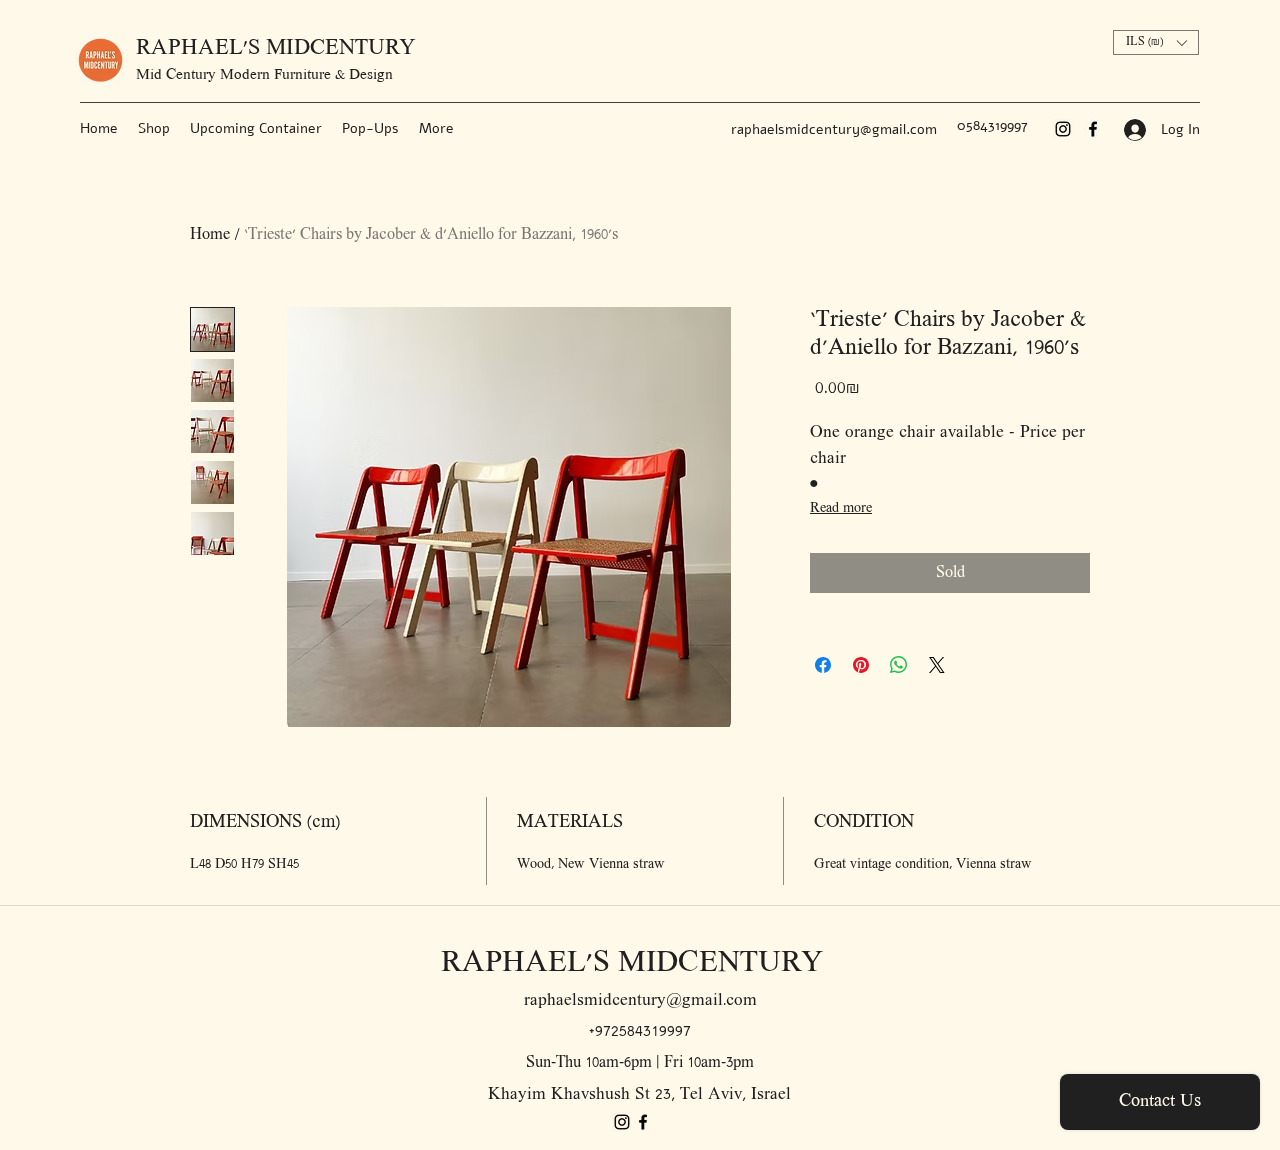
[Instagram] (1063, 129)
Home (210, 235)
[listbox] (1156, 42)
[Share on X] (937, 665)
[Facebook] (1093, 129)
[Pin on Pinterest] (861, 665)
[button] (1156, 42)
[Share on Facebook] (823, 665)
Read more (841, 508)
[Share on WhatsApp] (899, 665)
